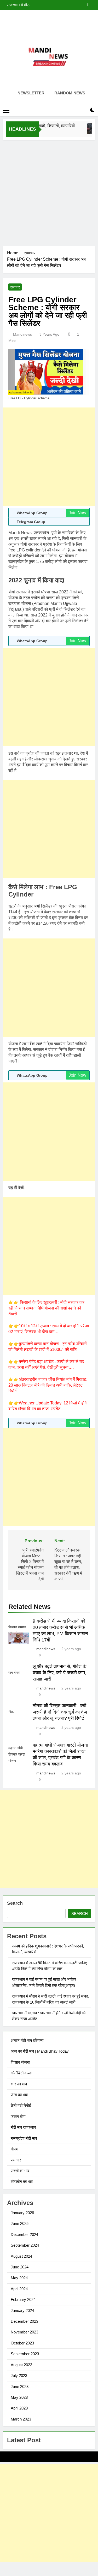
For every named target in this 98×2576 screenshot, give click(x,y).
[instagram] (43, 22)
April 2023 (19, 2408)
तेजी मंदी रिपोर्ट (21, 2105)
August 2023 (21, 2365)
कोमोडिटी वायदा (21, 2073)
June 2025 (20, 2223)
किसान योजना (20, 2062)
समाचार (15, 287)
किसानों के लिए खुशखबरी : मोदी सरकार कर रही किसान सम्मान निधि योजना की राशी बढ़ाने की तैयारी (46, 1308)
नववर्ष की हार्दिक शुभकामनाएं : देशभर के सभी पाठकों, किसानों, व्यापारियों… (45, 5)
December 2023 (24, 2321)
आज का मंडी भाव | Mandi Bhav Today (40, 2051)
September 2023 (25, 2354)
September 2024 (25, 2245)
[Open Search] (83, 110)
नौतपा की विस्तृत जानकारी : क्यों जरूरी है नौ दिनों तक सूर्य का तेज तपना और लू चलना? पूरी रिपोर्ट (60, 1712)
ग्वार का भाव (19, 2084)
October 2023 (22, 2343)
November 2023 (24, 2332)
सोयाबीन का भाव (22, 2181)
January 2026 (22, 2213)
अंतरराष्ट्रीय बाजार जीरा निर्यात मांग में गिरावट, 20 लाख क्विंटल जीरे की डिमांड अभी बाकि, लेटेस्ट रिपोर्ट (48, 1385)
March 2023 (21, 2419)
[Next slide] (91, 5)
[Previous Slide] (83, 5)
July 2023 (19, 2376)
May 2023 (19, 2397)
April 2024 (19, 2289)
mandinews (22, 334)
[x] (49, 22)
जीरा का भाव (19, 2095)
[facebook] (37, 22)
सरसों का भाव (20, 2171)
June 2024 (20, 2267)
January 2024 (22, 2311)
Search (15, 1903)
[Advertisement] (49, 192)
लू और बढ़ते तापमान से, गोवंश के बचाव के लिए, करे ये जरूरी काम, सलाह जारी (59, 1673)
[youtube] (62, 22)
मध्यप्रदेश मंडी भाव (24, 2138)
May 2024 (19, 2278)
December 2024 (24, 2234)
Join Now (77, 513)
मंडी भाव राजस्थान (23, 2127)
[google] (55, 22)
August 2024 (21, 2256)
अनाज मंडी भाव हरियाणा (27, 2040)
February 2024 (23, 2299)
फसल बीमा (18, 2116)
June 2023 (20, 2387)
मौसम (15, 2149)
